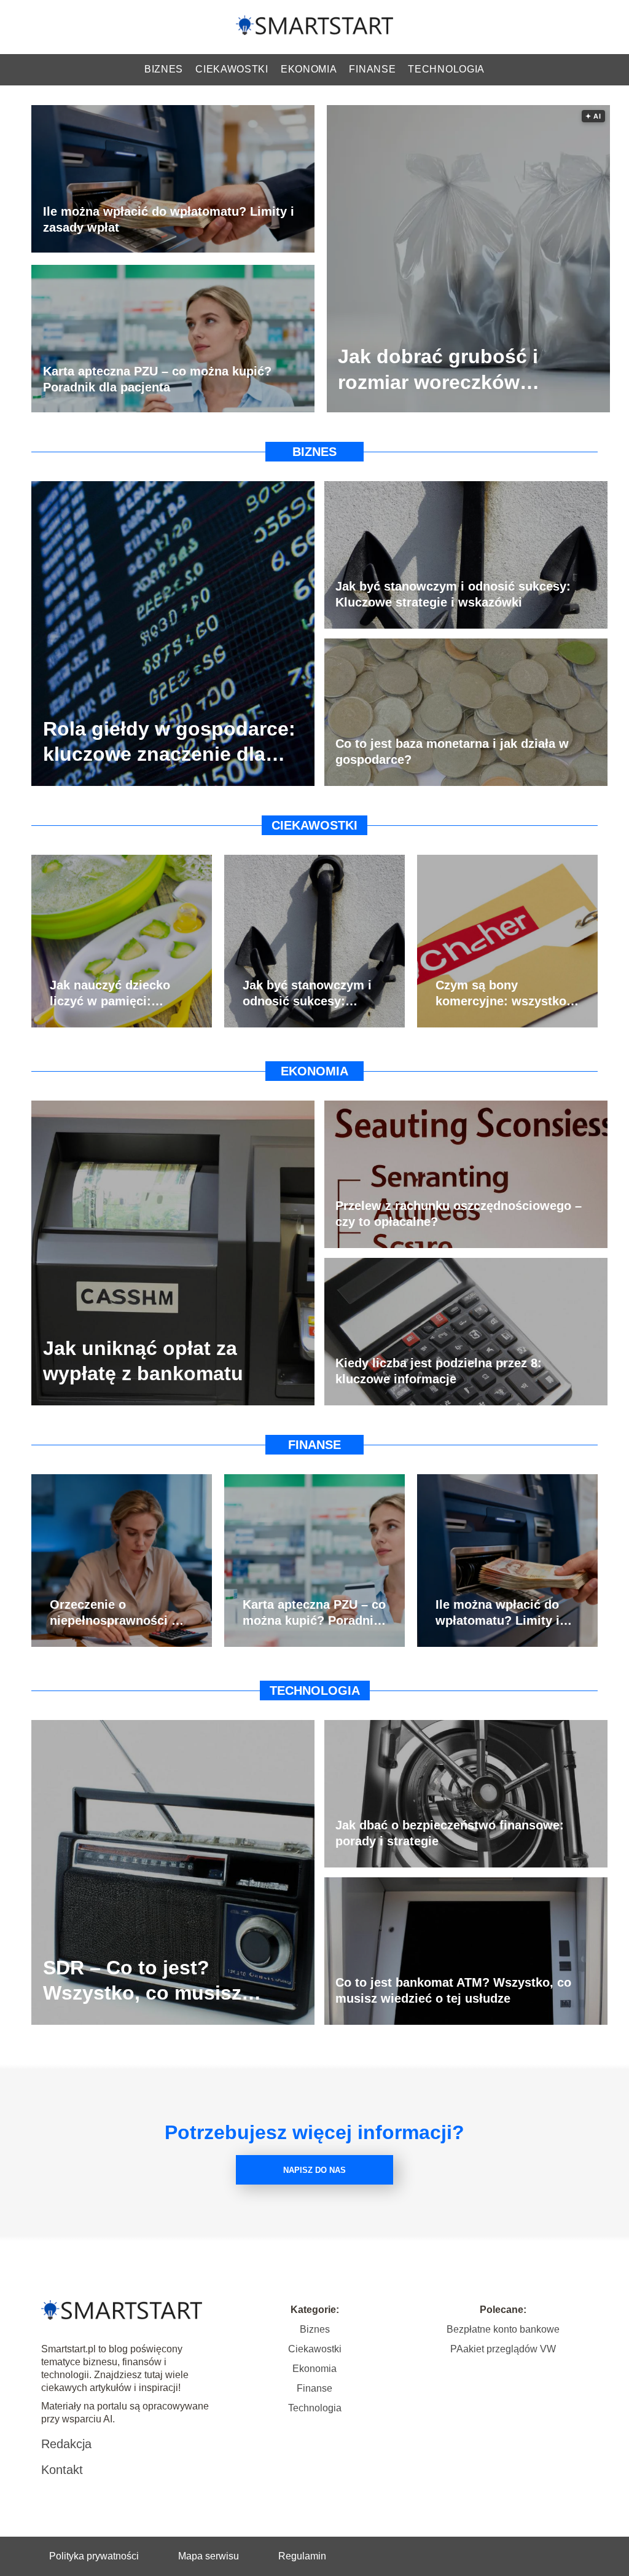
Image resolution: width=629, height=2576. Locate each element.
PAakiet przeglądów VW (503, 2349)
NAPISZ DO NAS (314, 2170)
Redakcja (66, 2444)
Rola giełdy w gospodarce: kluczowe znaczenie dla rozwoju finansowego (169, 742)
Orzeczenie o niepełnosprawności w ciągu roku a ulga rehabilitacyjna (115, 1613)
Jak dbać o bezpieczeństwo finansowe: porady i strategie (450, 1833)
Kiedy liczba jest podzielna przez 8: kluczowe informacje (439, 1371)
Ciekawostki (232, 69)
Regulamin (302, 2556)
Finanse (372, 69)
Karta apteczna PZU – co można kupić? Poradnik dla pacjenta (157, 379)
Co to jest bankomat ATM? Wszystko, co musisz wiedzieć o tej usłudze (453, 1990)
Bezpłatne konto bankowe (503, 2329)
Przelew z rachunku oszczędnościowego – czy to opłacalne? (459, 1214)
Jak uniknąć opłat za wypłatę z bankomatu (143, 1361)
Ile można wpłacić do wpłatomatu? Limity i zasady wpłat (169, 219)
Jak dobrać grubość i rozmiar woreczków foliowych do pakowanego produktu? (462, 370)
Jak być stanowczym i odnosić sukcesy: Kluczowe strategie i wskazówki (453, 594)
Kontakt (62, 2470)
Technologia (446, 69)
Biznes (164, 69)
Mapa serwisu (209, 2556)
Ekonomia (309, 69)
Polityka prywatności (94, 2556)
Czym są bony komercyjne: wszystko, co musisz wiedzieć (503, 994)
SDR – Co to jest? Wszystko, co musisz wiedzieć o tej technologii (163, 1981)
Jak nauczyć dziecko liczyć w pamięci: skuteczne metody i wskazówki (110, 994)
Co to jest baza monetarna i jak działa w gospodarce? (452, 752)
